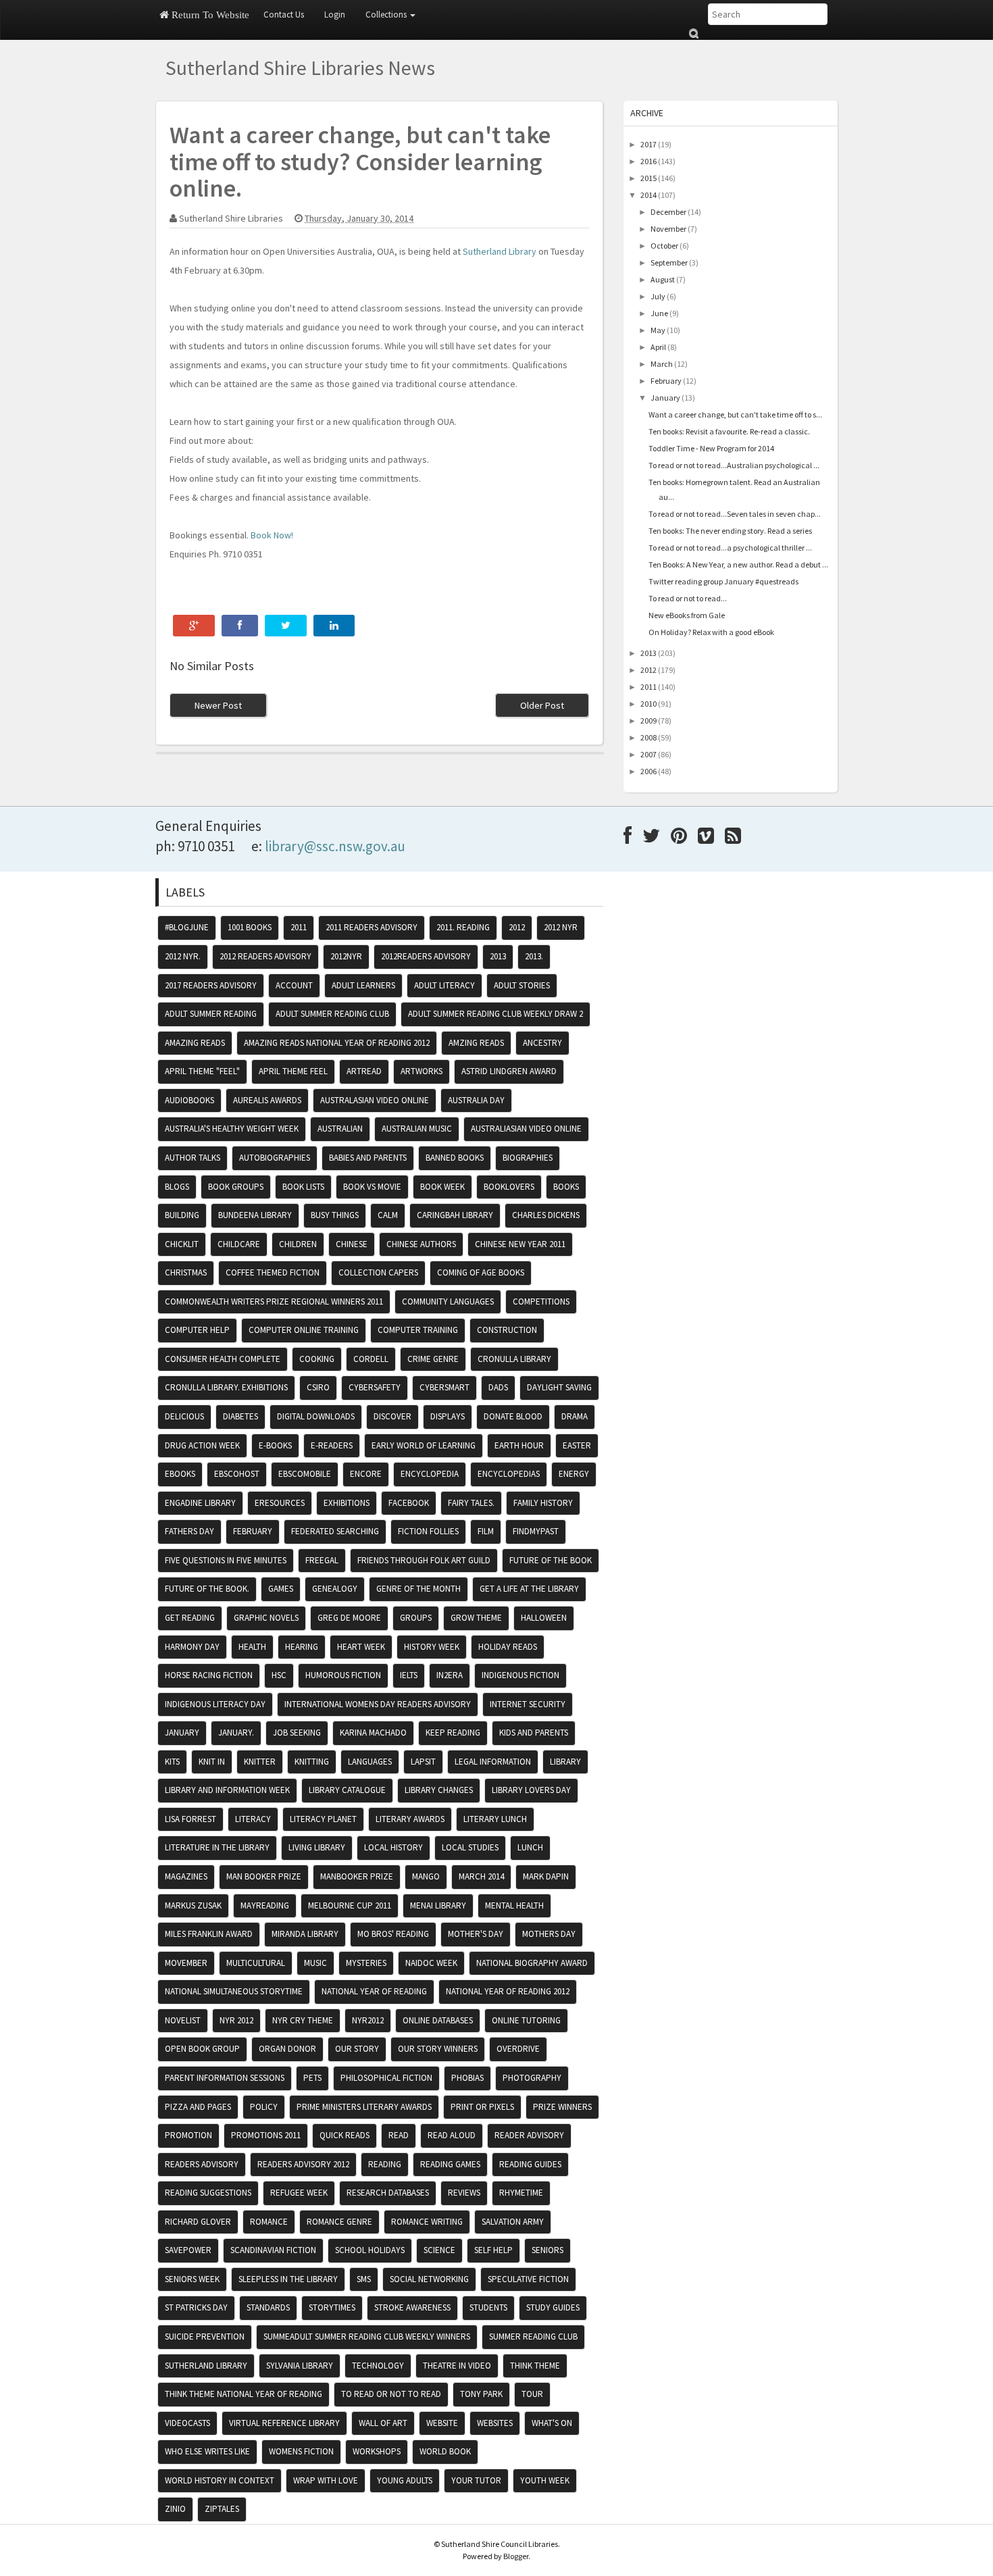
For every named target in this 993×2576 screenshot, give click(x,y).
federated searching (335, 1531)
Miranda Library (305, 1934)
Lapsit (423, 1762)
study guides (553, 2307)
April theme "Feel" (202, 1071)
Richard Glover (198, 2222)
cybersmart (444, 1387)
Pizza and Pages (198, 2107)
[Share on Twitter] (286, 626)
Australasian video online (375, 1100)
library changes (439, 1790)
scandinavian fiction (273, 2250)
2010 (648, 704)
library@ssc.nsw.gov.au (335, 846)
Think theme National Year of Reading (244, 2394)
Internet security (528, 1704)
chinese (352, 1244)
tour (532, 2394)
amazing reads (195, 1043)
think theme (535, 2366)
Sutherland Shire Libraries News (300, 68)
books (566, 1187)
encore (366, 1474)
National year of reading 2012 (508, 1991)
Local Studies (470, 1847)
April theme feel (293, 1071)
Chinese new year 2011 (520, 1244)
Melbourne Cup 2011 (350, 1905)
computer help (197, 1330)
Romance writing (427, 2222)
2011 (648, 687)
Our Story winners (438, 2049)
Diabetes (240, 1416)
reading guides (530, 2164)
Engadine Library (200, 1503)
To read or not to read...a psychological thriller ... (730, 548)
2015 (648, 178)
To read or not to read (391, 2394)
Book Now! (272, 535)
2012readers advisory (426, 956)
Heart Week (361, 1647)
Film (486, 1531)
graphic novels (266, 1618)
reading (385, 2164)
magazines (186, 1876)
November (668, 229)
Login (335, 15)
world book (445, 2451)
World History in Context (220, 2480)
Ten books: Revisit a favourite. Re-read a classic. (729, 431)
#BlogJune (187, 927)
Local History (393, 1847)
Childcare (239, 1244)
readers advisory (202, 2164)
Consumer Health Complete (223, 1359)
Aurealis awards (267, 1100)
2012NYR (346, 956)
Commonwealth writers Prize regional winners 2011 (274, 1302)
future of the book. (207, 1589)
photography (532, 2078)
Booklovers (509, 1187)
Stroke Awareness (412, 2307)
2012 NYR (561, 927)
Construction (507, 1330)
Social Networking (429, 2279)
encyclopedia (430, 1474)
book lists (303, 1187)
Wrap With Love (326, 2480)
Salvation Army (513, 2222)
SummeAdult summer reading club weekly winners (367, 2337)
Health (252, 1647)
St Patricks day (196, 2307)
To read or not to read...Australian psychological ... (734, 465)
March (662, 364)
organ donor (287, 2049)
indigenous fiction (520, 1675)
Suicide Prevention (205, 2337)
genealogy (335, 1589)
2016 (648, 161)
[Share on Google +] (194, 626)
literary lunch (495, 1819)
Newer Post (218, 705)
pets (312, 2078)
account (294, 985)
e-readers (332, 1445)
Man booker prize (264, 1876)
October (664, 246)
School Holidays (370, 2250)
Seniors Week (192, 2279)
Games (281, 1589)
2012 (648, 670)
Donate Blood (513, 1416)
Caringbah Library (455, 1215)
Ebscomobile (305, 1474)
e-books (275, 1445)
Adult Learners (363, 985)
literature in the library (217, 1847)
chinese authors (421, 1244)
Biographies (528, 1158)
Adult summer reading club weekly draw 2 (495, 1014)
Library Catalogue (347, 1790)
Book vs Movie (372, 1187)
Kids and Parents (534, 1733)
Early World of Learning (424, 1445)
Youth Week (545, 2480)
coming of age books (481, 1272)
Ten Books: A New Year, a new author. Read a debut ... (738, 564)
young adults (405, 2480)
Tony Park (481, 2394)
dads (498, 1387)
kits (172, 1762)
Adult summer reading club (332, 1014)
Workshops (377, 2451)
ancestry (542, 1043)
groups (416, 1618)
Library (565, 1762)
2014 (648, 195)
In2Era (450, 1675)
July (658, 296)
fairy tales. (471, 1503)
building (182, 1215)
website (442, 2423)
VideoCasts (187, 2423)
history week (432, 1647)
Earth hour (519, 1445)
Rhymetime (521, 2193)
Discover (392, 1416)
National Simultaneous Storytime (234, 1991)
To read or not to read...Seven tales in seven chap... (735, 514)
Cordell (371, 1359)
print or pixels (482, 2107)
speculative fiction (528, 2279)
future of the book (551, 1560)
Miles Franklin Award (209, 1934)
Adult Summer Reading (211, 1014)
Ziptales (222, 2509)
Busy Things (335, 1215)
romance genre (339, 2222)
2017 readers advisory (211, 985)
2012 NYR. (183, 956)
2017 (648, 144)
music (315, 1963)
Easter (577, 1445)
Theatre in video (457, 2366)
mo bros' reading (393, 1934)
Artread (364, 1071)
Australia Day (476, 1100)
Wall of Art (383, 2423)
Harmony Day (192, 1647)
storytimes (332, 2307)
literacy (253, 1819)
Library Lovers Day (531, 1790)
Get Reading (190, 1618)
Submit (693, 33)
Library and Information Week (227, 1790)
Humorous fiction (343, 1675)
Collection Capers (378, 1272)
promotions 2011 (266, 2135)
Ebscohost (237, 1474)
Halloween (544, 1618)
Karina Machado (373, 1733)
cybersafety (375, 1387)
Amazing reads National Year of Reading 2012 (337, 1043)
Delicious (184, 1416)
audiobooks (189, 1100)
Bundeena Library (255, 1215)
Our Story (357, 2049)
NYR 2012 (236, 2020)
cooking (317, 1359)
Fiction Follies (428, 1531)
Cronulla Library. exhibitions (226, 1387)
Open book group (202, 2049)
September (669, 262)
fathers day (189, 1531)
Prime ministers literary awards (364, 2107)
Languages (370, 1762)
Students (488, 2307)
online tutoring (526, 2020)
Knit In (212, 1762)
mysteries (366, 1963)
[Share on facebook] (240, 626)
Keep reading (453, 1733)
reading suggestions (208, 2193)
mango (426, 1876)
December (668, 212)
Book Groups (236, 1187)
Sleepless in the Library (288, 2279)
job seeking (297, 1733)
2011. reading (463, 927)
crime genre (433, 1359)
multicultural (256, 1963)
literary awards (410, 1819)
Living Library (317, 1847)
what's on (552, 2423)
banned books (455, 1158)
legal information (493, 1762)
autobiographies (275, 1158)
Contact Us (284, 15)
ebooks (180, 1474)
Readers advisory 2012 (303, 2164)
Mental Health (514, 1905)
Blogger (516, 2556)
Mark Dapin (546, 1876)
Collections (387, 15)
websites (495, 2423)
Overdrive (518, 2049)
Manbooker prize (357, 1876)
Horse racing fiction (209, 1675)
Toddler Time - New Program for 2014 (711, 448)
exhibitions (347, 1503)
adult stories (522, 985)
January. (236, 1733)
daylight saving (559, 1387)
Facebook (409, 1503)
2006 (648, 771)
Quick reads (345, 2135)
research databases (388, 2193)
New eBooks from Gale (687, 615)
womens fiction (301, 2451)
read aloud (452, 2135)
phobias (467, 2078)
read (399, 2135)
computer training (418, 1330)
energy (574, 1474)
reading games (450, 2164)
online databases (438, 2020)
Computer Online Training (304, 1330)
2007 (648, 754)
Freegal (322, 1560)
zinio (175, 2509)
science (439, 2250)
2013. (534, 956)
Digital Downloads (316, 1416)
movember (186, 1963)
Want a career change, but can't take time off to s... (735, 414)
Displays (448, 1416)
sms (364, 2279)
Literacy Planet (323, 1819)
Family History (543, 1503)
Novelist (183, 2020)
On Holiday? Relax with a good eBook (711, 632)
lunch (530, 1847)
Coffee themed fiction (273, 1272)
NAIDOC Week (431, 1963)
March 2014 (481, 1876)
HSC (279, 1675)
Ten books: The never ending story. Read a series (730, 531)
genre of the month (418, 1589)
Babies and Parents (368, 1158)
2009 (648, 721)
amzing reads (476, 1043)
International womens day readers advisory (378, 1704)
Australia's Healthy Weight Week (232, 1129)
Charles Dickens (546, 1215)
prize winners (562, 2107)
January (665, 398)
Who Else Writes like (207, 2451)
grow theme (476, 1618)
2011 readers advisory (372, 927)
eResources (280, 1503)
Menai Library (438, 1905)
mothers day (549, 1934)
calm (388, 1215)
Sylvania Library (300, 2366)
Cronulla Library (514, 1359)
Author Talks (193, 1158)
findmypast (536, 1531)
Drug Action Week (202, 1445)
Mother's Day (476, 1934)
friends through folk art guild (424, 1560)
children (298, 1244)
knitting (312, 1762)
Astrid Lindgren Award (509, 1071)
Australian (340, 1129)
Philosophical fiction (386, 2078)
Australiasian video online (526, 1129)
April (658, 347)
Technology (378, 2366)
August (663, 279)
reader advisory (529, 2135)
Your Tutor (476, 2480)
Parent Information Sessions (225, 2078)
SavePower (188, 2250)
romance (269, 2222)
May (658, 330)
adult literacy (444, 985)
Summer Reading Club (533, 2337)
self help (493, 2250)
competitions (541, 1302)
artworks (422, 1071)
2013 (648, 653)
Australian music (417, 1129)
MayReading (265, 1905)
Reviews (464, 2193)
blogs (177, 1187)
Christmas (186, 1272)
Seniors (548, 2250)
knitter (260, 1762)
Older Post (542, 705)
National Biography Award (532, 1963)
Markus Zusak (193, 1905)
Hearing (302, 1647)
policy (264, 2107)
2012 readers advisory (265, 956)
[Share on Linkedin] (334, 626)
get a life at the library (529, 1589)
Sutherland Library (501, 251)
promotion (188, 2135)
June (659, 313)
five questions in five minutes (226, 1560)
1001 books (250, 927)
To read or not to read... (688, 598)
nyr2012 (368, 2020)
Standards (268, 2307)
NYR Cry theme (303, 2020)
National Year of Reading (374, 1991)
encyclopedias (509, 1474)
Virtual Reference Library (284, 2423)
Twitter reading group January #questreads (723, 581)
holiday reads (508, 1647)
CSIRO (318, 1387)
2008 (648, 737)
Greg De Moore (349, 1618)
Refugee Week (299, 2193)
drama (575, 1416)
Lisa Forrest (190, 1819)
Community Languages (448, 1302)
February (666, 381)
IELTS (409, 1675)
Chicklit (182, 1244)
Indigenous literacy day (215, 1704)
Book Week (442, 1187)
